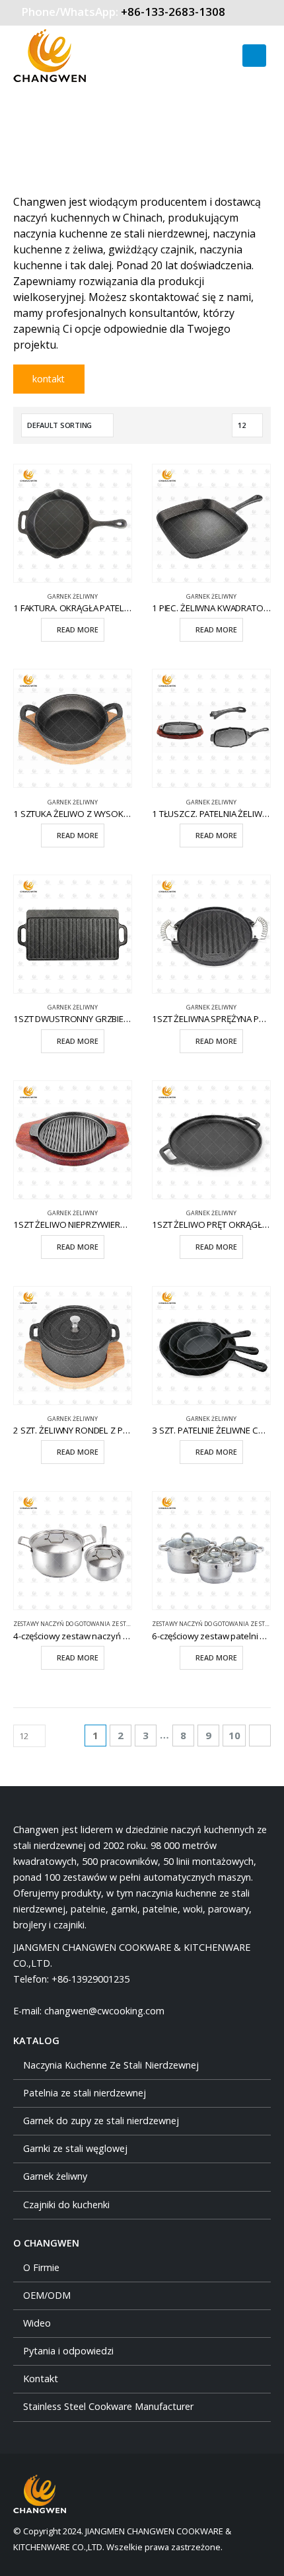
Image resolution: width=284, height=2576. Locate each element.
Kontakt (41, 2379)
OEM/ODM (47, 2295)
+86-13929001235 (90, 1979)
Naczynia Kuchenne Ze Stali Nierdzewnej (111, 2065)
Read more (78, 630)
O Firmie (41, 2267)
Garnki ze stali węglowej (75, 2148)
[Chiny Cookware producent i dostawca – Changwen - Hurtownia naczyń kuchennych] (50, 56)
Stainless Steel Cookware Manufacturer (108, 2406)
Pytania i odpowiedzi (68, 2351)
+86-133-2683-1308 (173, 12)
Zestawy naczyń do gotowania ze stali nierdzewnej (95, 1624)
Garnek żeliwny (73, 597)
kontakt (49, 379)
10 (234, 1735)
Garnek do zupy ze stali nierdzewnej (101, 2121)
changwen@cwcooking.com (104, 2011)
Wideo (37, 2323)
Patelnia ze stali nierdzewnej (85, 2093)
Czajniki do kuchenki (66, 2205)
